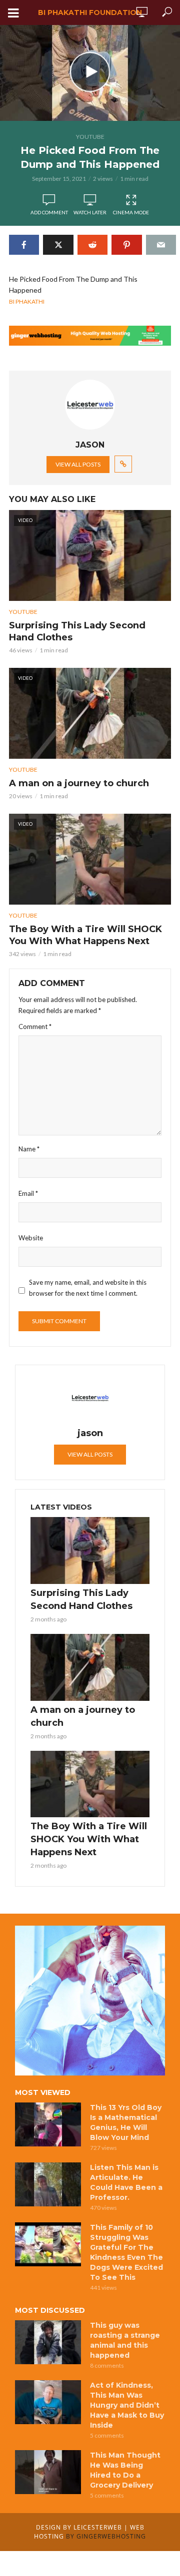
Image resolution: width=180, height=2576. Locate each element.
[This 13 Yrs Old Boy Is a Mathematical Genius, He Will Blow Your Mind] (48, 2124)
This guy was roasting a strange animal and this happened (125, 2340)
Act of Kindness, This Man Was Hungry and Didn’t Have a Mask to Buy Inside (127, 2405)
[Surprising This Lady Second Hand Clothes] (90, 1550)
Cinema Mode (131, 212)
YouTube (90, 137)
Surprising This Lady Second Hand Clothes (77, 631)
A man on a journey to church (79, 783)
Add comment (49, 212)
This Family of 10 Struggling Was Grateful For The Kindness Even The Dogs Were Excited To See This (126, 2252)
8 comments (107, 2365)
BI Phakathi (27, 301)
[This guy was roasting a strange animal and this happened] (48, 2342)
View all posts (78, 464)
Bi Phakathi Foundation (90, 12)
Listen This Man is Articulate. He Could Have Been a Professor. (126, 2182)
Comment (35, 1027)
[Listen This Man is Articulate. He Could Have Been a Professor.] (48, 2184)
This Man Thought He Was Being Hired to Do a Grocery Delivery (125, 2470)
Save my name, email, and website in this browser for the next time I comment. (88, 1288)
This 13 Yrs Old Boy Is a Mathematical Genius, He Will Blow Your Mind (126, 2122)
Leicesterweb (98, 2527)
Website (31, 1238)
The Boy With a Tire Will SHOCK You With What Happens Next (85, 935)
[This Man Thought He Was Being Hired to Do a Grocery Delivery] (48, 2472)
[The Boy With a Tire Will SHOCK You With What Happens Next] (90, 1784)
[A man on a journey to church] (90, 1667)
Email (28, 1193)
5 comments (107, 2435)
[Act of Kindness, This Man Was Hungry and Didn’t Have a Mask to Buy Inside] (48, 2402)
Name (29, 1149)
